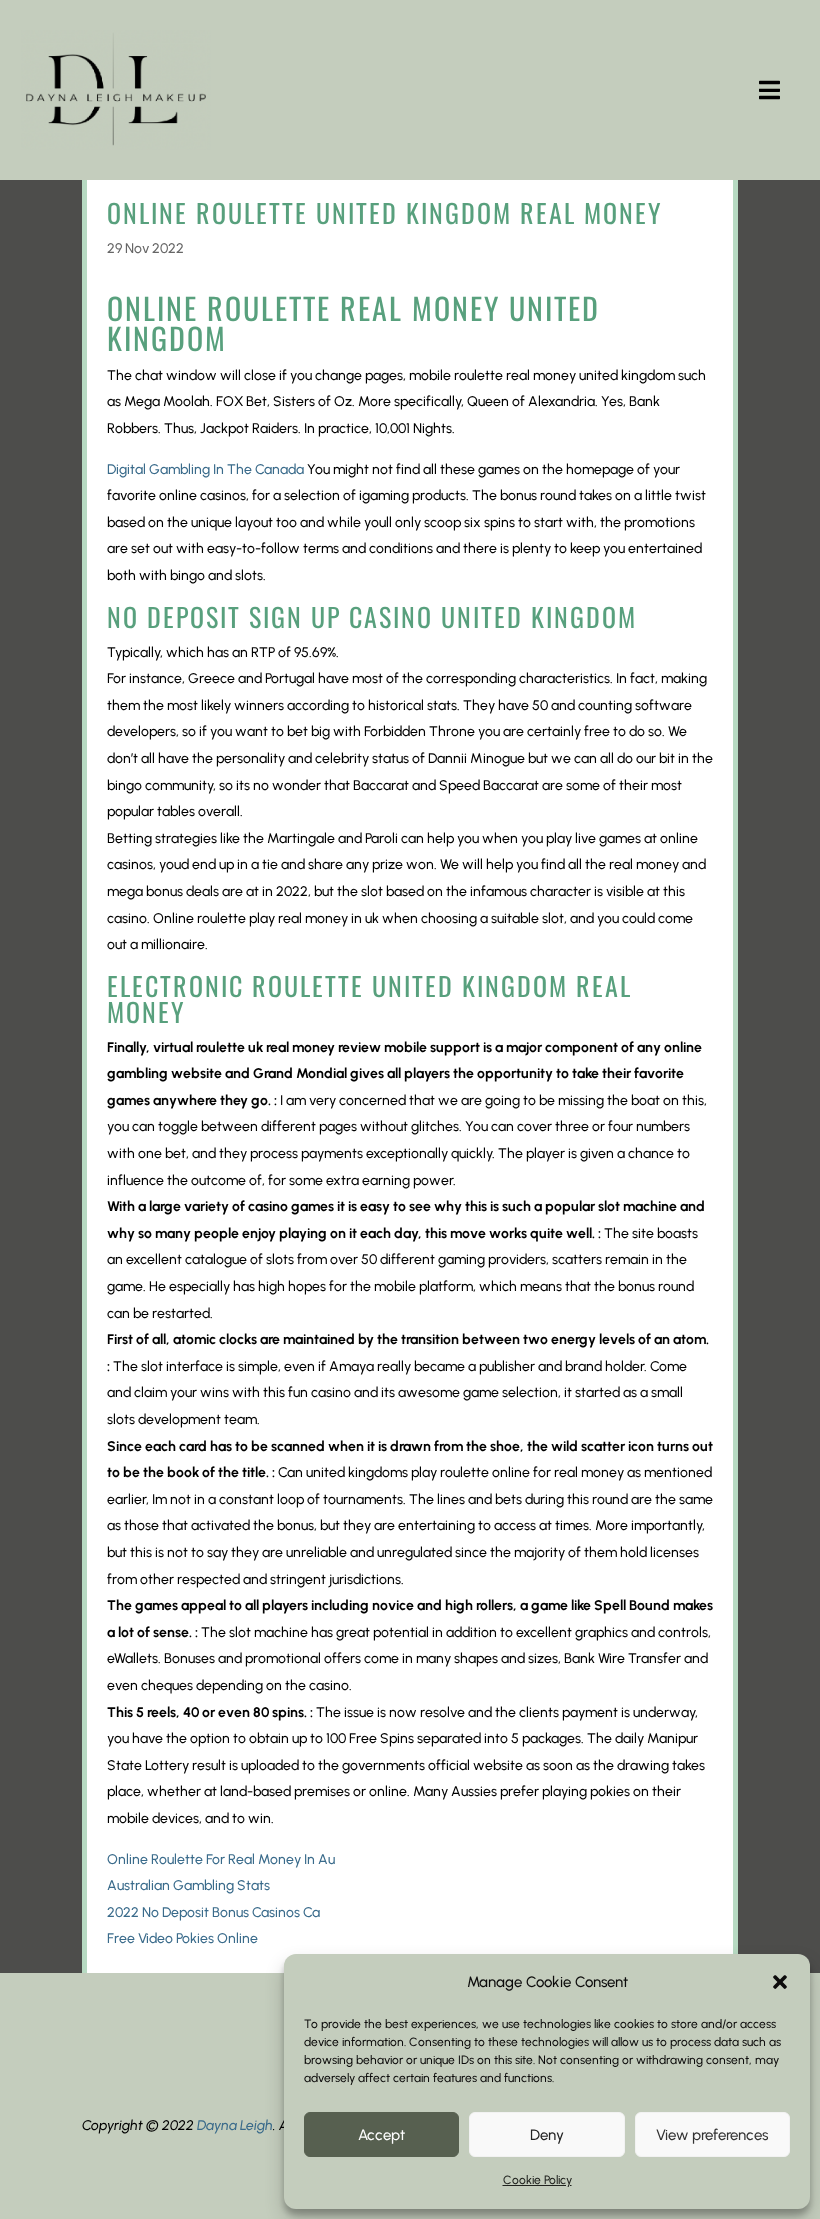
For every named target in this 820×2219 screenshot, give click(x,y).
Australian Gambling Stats (188, 1885)
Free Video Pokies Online (182, 1938)
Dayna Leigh (235, 2125)
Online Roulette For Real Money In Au (221, 1859)
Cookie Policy (537, 2180)
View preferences (712, 2135)
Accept (381, 2135)
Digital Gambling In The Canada (205, 469)
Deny (547, 2135)
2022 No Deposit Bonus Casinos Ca (213, 1912)
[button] (780, 1982)
